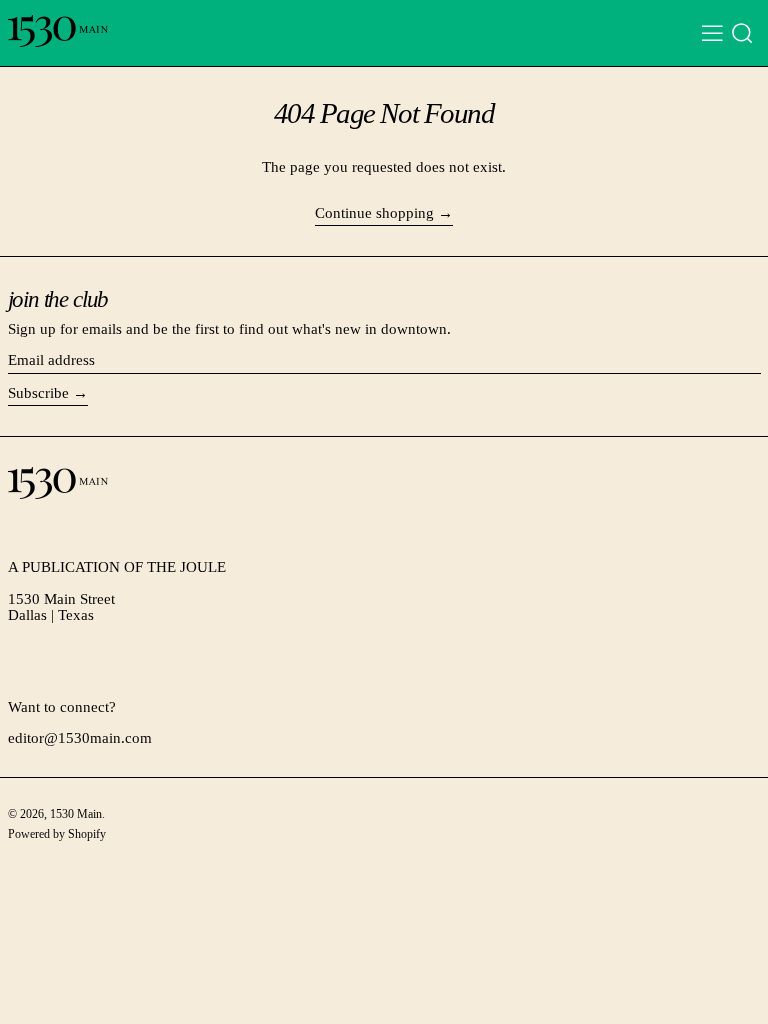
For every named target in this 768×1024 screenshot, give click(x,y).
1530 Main (76, 814)
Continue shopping (374, 213)
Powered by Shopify (57, 834)
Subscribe (38, 393)
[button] (742, 33)
